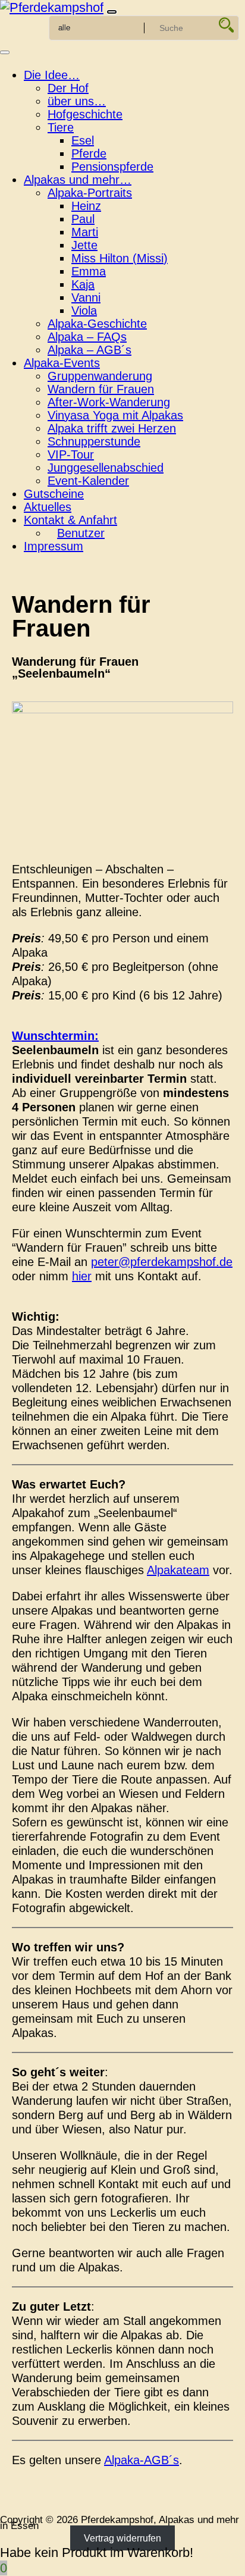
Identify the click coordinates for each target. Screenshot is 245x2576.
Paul (83, 219)
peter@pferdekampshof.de (162, 1262)
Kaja (83, 284)
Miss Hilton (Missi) (120, 258)
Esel (83, 140)
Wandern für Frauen (101, 389)
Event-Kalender (88, 481)
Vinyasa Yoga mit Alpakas (115, 415)
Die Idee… (52, 75)
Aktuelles (48, 507)
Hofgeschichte (85, 114)
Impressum (54, 546)
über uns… (77, 101)
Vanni (86, 297)
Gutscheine (54, 494)
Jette (84, 245)
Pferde (89, 153)
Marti (85, 232)
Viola (84, 311)
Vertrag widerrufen (122, 2538)
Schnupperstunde (94, 441)
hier (82, 1276)
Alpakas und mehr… (78, 180)
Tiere (61, 127)
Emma (89, 271)
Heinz (86, 206)
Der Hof (68, 88)
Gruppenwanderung (100, 376)
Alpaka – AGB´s (89, 350)
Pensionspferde (112, 167)
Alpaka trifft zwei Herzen (112, 428)
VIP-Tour (71, 455)
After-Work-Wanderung (109, 402)
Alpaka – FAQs (87, 337)
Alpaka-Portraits (90, 193)
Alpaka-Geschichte (97, 324)
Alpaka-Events (62, 363)
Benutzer (81, 533)
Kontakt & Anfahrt (70, 520)
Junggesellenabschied (106, 468)
